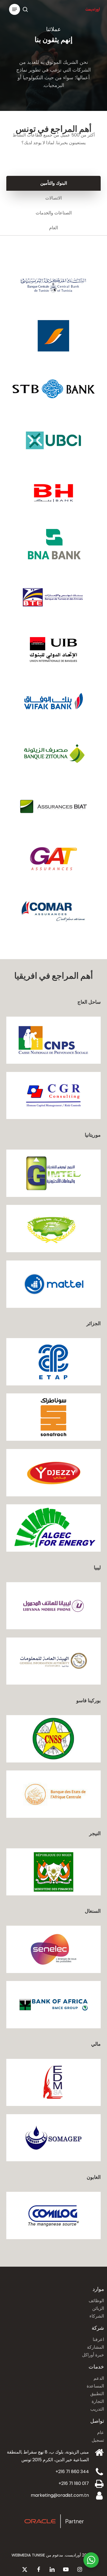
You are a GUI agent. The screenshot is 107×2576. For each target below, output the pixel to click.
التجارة (98, 2401)
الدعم (99, 2378)
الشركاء (97, 2316)
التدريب (97, 2409)
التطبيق (97, 2394)
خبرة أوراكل (93, 2355)
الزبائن (98, 2308)
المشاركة (95, 2347)
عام (101, 2432)
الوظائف (96, 2301)
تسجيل (98, 2440)
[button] (15, 9)
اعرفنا (98, 2339)
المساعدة (95, 2386)
